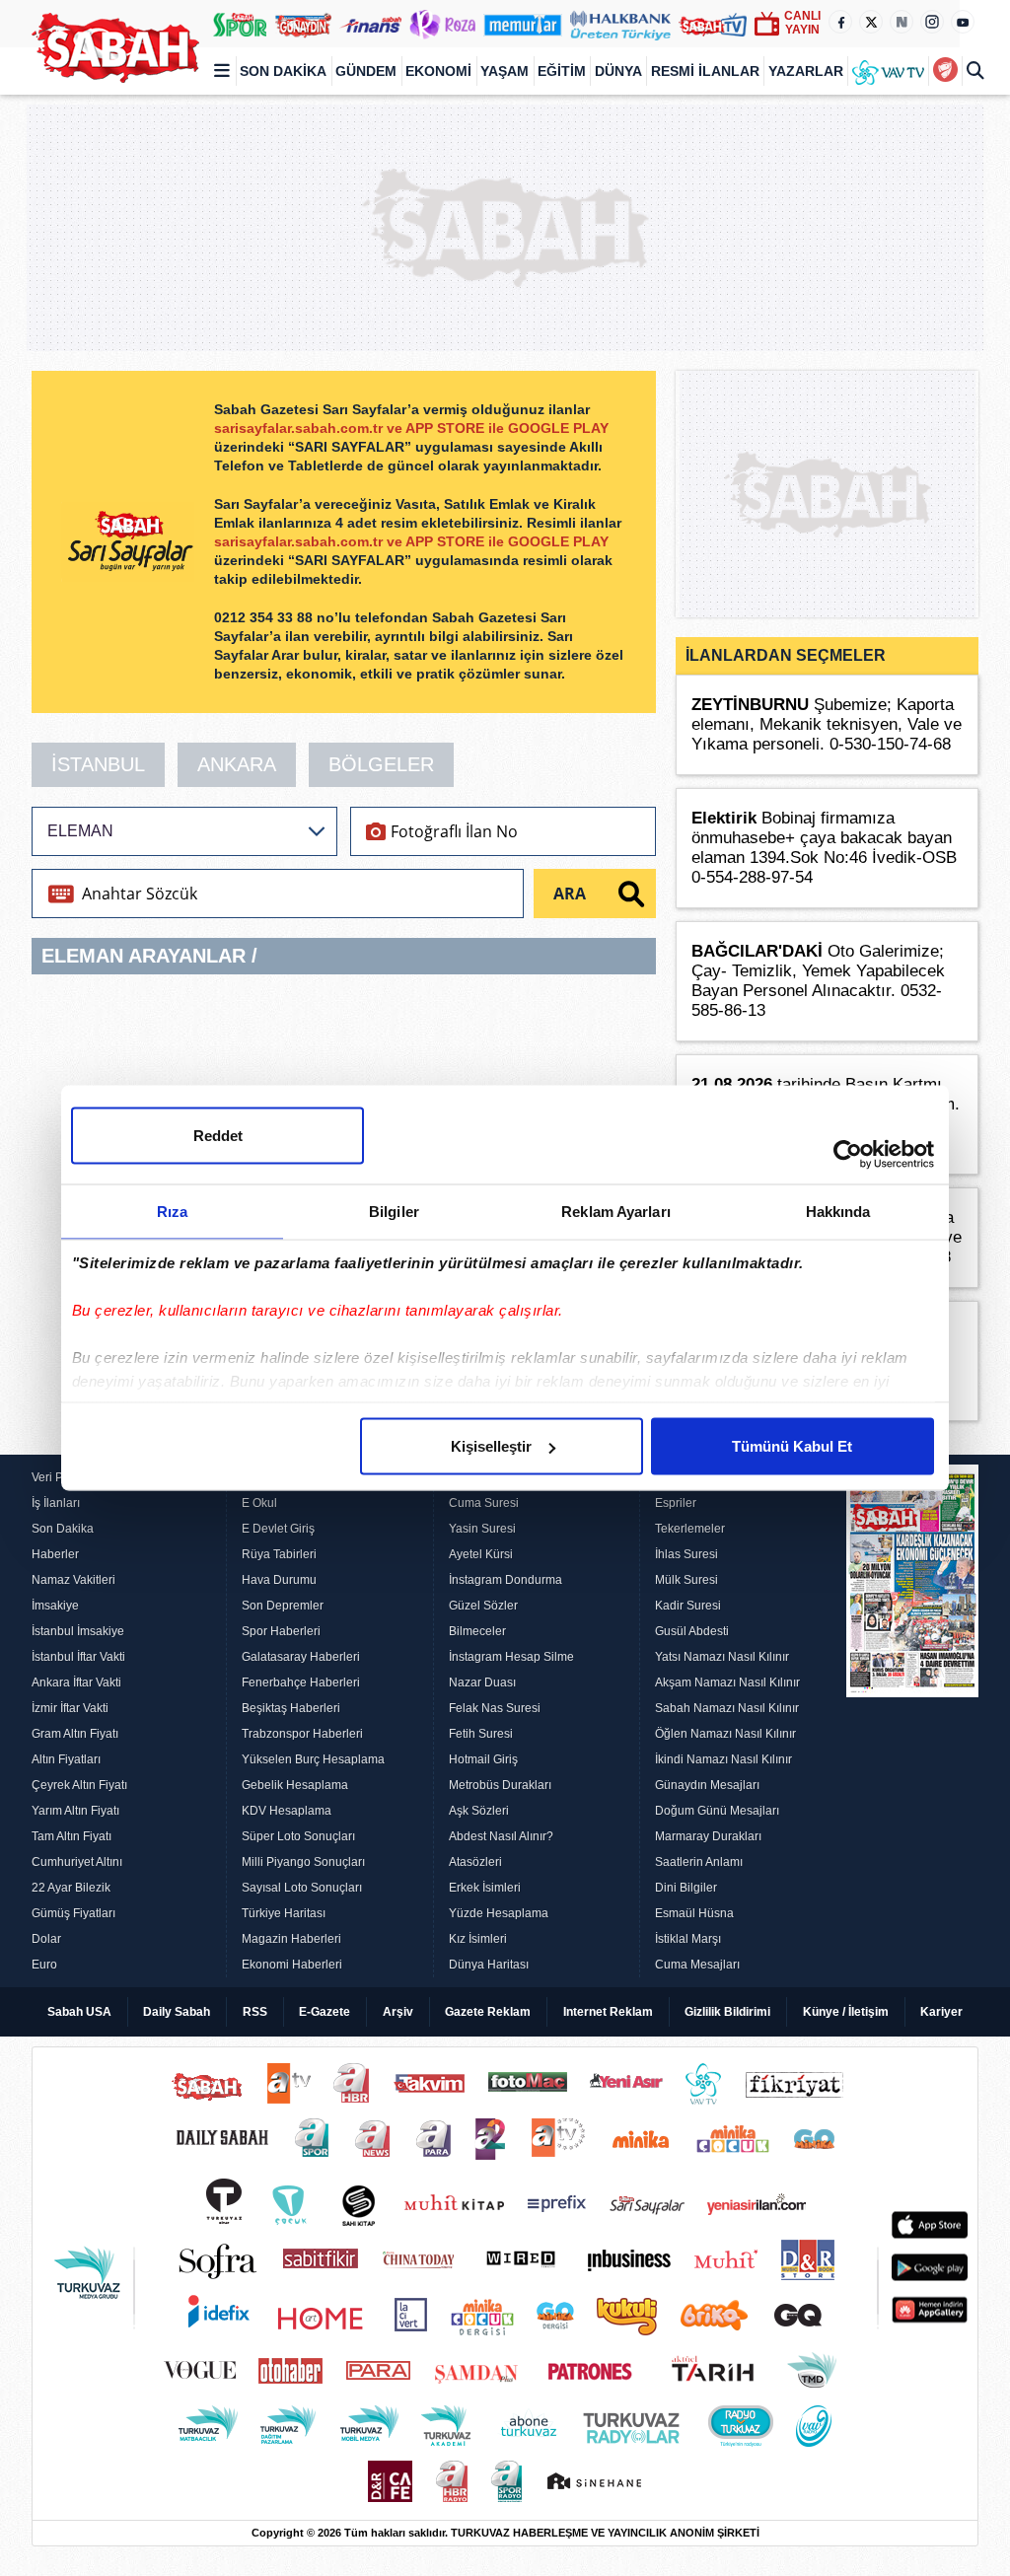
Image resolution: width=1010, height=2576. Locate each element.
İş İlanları (56, 1503)
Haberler (55, 1554)
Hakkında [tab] (838, 1212)
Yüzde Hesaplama (499, 1913)
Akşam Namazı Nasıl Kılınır (727, 1682)
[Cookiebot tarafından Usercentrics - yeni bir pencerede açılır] (848, 1155)
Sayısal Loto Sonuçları (302, 1888)
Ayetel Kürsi (481, 1554)
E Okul (259, 1503)
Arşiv (398, 2012)
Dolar (46, 1939)
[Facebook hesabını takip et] (840, 22)
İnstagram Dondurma (505, 1580)
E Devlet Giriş (278, 1529)
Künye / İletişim (846, 2012)
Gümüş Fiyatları (73, 1913)
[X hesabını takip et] (871, 22)
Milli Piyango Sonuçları (303, 1862)
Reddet (218, 1136)
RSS (255, 2012)
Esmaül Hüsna (694, 1913)
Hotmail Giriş (483, 1759)
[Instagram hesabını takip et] (932, 22)
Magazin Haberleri (291, 1939)
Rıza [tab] (172, 1212)
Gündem (366, 71)
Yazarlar (806, 71)
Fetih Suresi (481, 1734)
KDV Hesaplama (287, 1811)
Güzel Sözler (483, 1606)
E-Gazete (325, 2012)
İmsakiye (55, 1606)
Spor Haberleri (281, 1631)
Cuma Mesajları (697, 1965)
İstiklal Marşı (688, 1939)
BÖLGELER (381, 764)
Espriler (676, 1503)
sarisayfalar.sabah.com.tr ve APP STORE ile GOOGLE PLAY (411, 428)
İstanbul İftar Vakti (78, 1657)
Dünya (618, 71)
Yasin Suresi (482, 1529)
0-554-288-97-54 (752, 877)
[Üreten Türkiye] (620, 24)
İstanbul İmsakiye (78, 1631)
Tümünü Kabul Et (792, 1446)
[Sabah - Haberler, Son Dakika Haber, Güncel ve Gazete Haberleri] (115, 48)
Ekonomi (438, 71)
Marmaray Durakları (708, 1836)
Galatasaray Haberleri (301, 1657)
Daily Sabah (177, 2012)
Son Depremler (283, 1606)
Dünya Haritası (489, 1965)
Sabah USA (79, 2012)
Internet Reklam (608, 2012)
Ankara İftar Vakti (76, 1682)
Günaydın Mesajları (707, 1785)
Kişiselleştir (491, 1446)
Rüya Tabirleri (279, 1554)
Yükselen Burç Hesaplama (313, 1759)
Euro (44, 1965)
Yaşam (505, 71)
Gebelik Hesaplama (295, 1785)
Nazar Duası (482, 1682)
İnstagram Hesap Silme (511, 1657)
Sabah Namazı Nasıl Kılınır (727, 1708)
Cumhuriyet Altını (77, 1862)
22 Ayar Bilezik (71, 1888)
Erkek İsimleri (485, 1888)
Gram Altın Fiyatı (75, 1734)
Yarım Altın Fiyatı (75, 1811)
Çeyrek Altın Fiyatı (79, 1785)
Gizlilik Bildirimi (727, 2012)
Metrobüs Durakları (500, 1785)
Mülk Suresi (686, 1580)
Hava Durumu (279, 1580)
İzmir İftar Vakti (70, 1708)
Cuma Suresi (484, 1503)
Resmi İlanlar (705, 71)
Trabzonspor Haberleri (302, 1734)
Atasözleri (475, 1862)
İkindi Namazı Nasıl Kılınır (723, 1759)
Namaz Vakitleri (73, 1580)
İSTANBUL (98, 764)
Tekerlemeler (690, 1529)
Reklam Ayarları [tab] (616, 1212)
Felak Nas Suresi (495, 1708)
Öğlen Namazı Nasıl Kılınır (725, 1734)
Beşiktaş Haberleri (291, 1708)
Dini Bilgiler (686, 1888)
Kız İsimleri (478, 1939)
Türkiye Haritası (284, 1913)
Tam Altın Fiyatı (72, 1836)
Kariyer (941, 2012)
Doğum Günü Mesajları (717, 1811)
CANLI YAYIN (802, 23)
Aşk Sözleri (479, 1811)
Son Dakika (283, 71)
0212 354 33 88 (265, 617)
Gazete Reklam (488, 2012)
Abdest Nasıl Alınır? (501, 1836)
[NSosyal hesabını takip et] (902, 22)
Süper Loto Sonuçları (298, 1836)
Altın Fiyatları (66, 1759)
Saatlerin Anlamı (699, 1862)
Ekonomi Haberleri (292, 1965)
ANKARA (237, 764)
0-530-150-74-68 (890, 744)
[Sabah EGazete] (912, 1721)
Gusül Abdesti (692, 1631)
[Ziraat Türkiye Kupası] (945, 71)
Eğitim (562, 71)
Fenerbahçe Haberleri (301, 1682)
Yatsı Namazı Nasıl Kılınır (722, 1657)
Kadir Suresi (688, 1606)
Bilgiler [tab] (394, 1212)
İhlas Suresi (686, 1554)
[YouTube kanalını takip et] (963, 22)
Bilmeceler (477, 1631)
